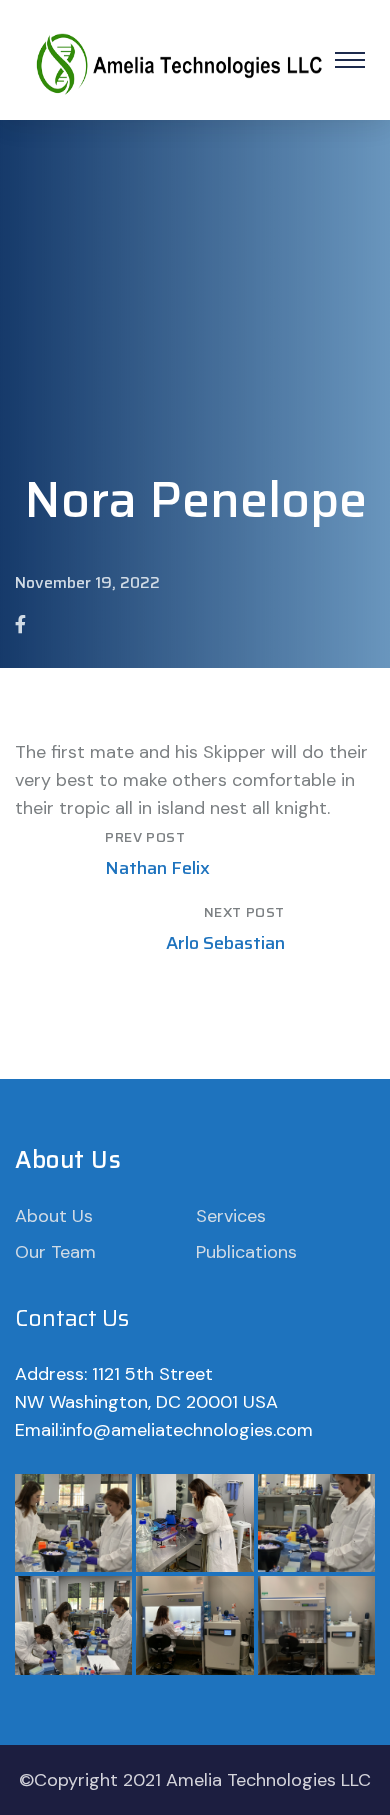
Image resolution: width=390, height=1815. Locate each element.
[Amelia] (177, 59)
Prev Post (145, 837)
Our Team (55, 1252)
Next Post (244, 912)
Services (231, 1216)
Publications (246, 1252)
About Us (54, 1216)
